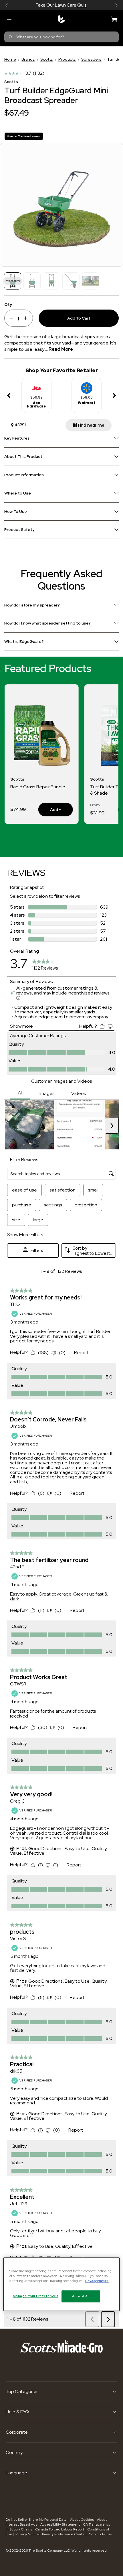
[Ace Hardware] (37, 386)
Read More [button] (61, 349)
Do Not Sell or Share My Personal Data (37, 2520)
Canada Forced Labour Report (60, 2529)
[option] (36, 396)
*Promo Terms (100, 2534)
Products (67, 59)
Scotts (47, 59)
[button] (7, 5)
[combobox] (61, 37)
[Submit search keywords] (11, 37)
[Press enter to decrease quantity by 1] (9, 318)
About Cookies (82, 2520)
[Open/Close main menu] (9, 19)
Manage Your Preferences (36, 2296)
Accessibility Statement (60, 2524)
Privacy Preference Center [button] (64, 2534)
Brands (28, 59)
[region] (62, 2284)
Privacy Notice (27, 2534)
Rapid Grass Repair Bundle (38, 787)
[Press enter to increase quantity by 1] (27, 318)
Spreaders (91, 59)
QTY (8, 304)
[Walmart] (87, 386)
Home (10, 59)
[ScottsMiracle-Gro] (61, 19)
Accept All (81, 2296)
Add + (50, 809)
